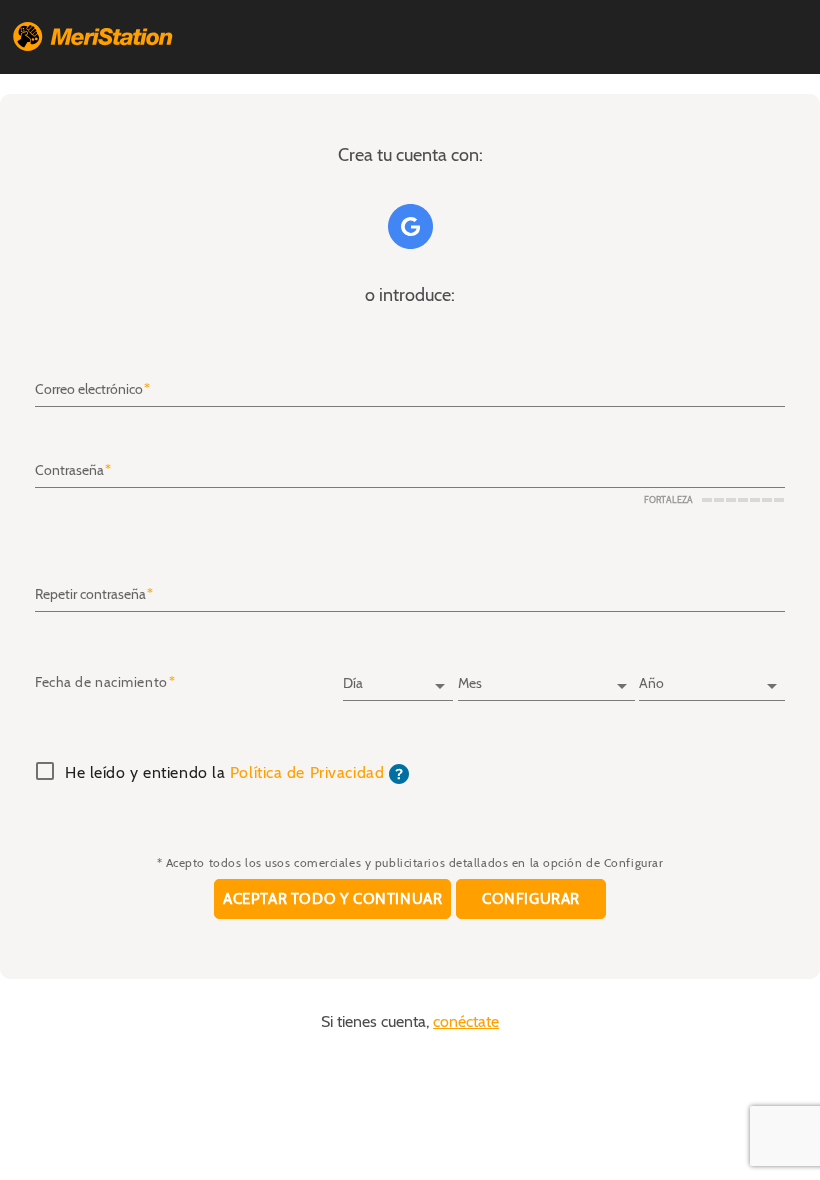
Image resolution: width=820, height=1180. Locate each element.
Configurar (531, 899)
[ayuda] (399, 773)
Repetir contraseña (90, 595)
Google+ (410, 226)
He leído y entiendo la (224, 774)
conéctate (466, 1022)
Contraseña (69, 471)
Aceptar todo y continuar (332, 899)
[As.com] (93, 37)
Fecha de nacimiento (101, 683)
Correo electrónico (89, 390)
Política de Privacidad (307, 773)
